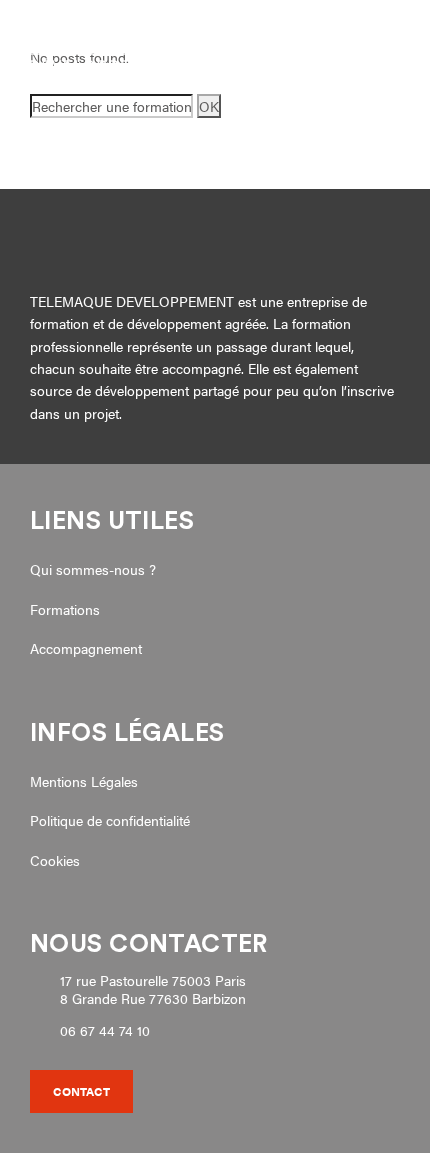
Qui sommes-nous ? (93, 569)
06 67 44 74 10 (105, 1031)
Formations (65, 609)
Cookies (55, 860)
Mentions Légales (84, 781)
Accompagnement (86, 648)
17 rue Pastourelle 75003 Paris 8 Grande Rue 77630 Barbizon (153, 989)
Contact (81, 1091)
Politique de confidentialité (110, 820)
